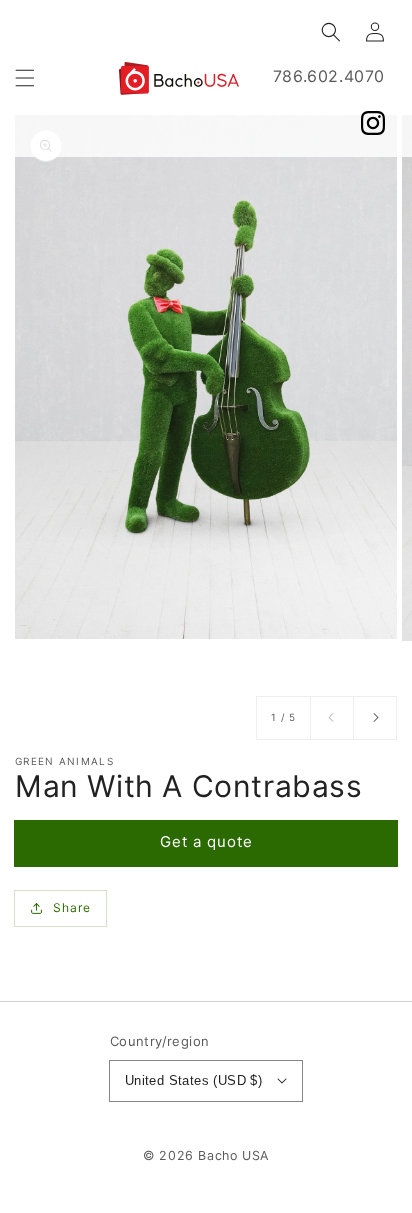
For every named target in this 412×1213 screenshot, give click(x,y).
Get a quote (206, 841)
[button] (25, 78)
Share (72, 907)
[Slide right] (375, 718)
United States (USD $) (193, 1080)
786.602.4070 (329, 76)
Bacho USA (233, 1155)
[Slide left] (332, 718)
